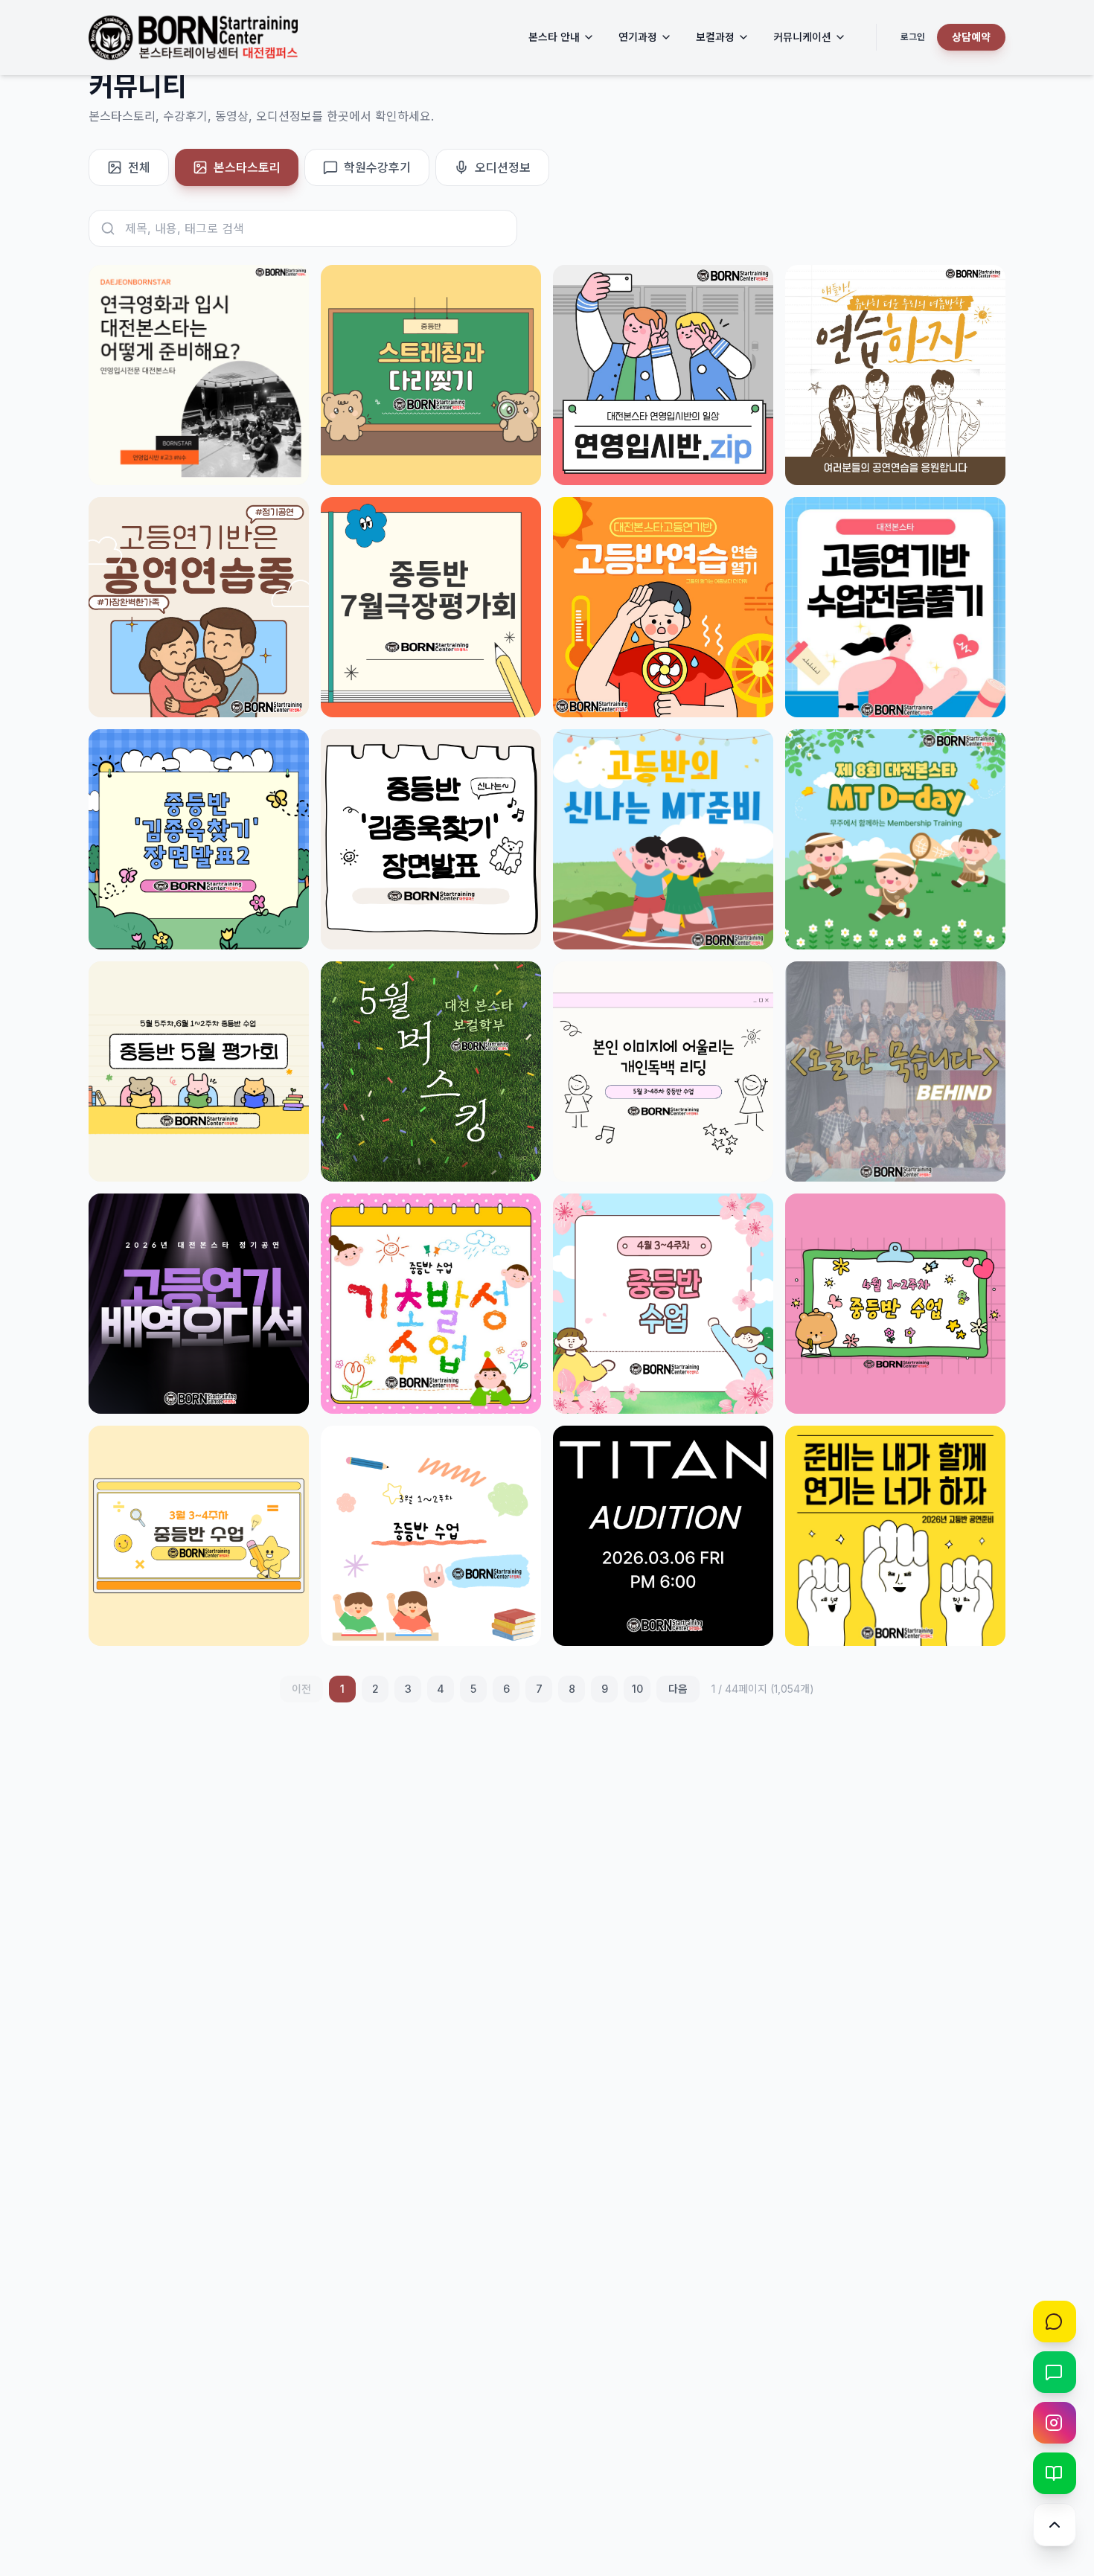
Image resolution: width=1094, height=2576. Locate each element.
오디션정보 (503, 167)
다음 (678, 1689)
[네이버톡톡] (1055, 2372)
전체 (139, 167)
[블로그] (1055, 2473)
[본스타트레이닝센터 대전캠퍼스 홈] (193, 38)
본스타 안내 (554, 37)
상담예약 (971, 37)
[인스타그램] (1055, 2423)
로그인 (913, 37)
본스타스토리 (247, 167)
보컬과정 (715, 37)
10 (637, 1689)
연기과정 (638, 37)
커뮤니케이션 (802, 37)
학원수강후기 (377, 167)
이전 (301, 1689)
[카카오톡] (1055, 2322)
